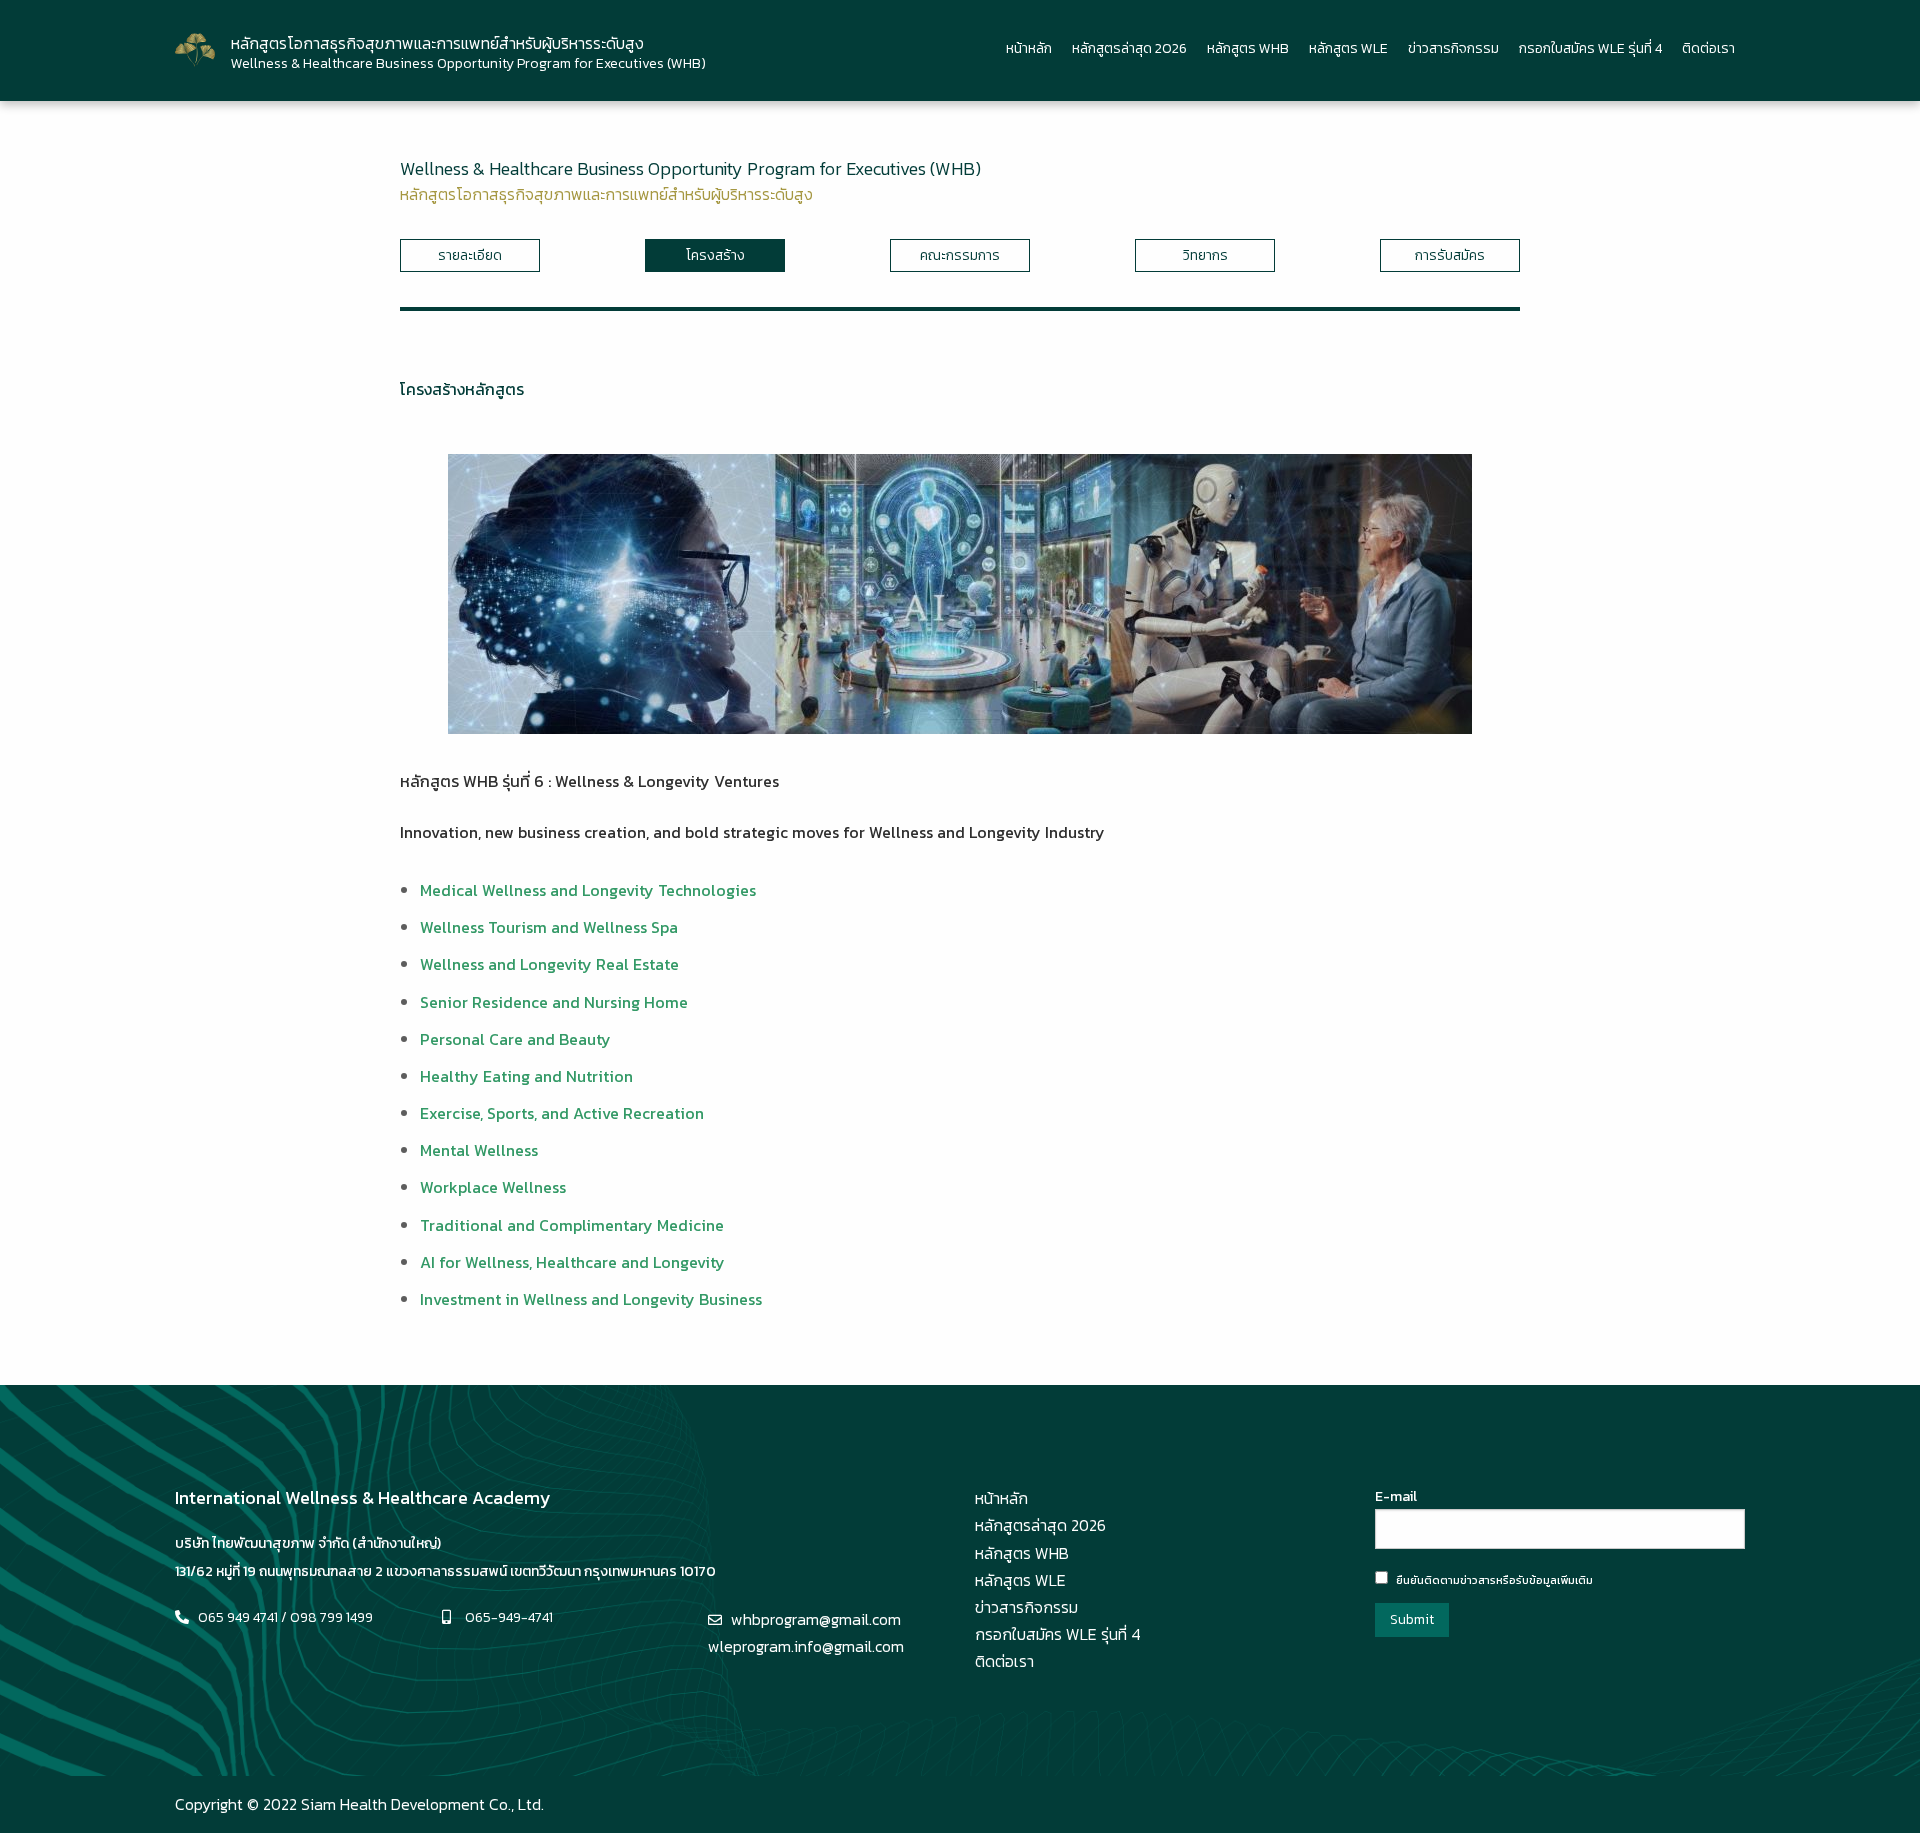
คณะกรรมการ (960, 255)
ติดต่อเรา (1708, 48)
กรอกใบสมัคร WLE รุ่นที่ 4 (1590, 48)
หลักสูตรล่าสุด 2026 (1129, 48)
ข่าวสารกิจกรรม (1453, 48)
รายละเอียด (470, 255)
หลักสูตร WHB (1248, 48)
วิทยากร (1205, 255)
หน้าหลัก (1029, 48)
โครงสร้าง (715, 255)
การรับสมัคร (1450, 255)
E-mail (1396, 1496)
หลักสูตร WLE (1348, 48)
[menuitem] (1029, 50)
